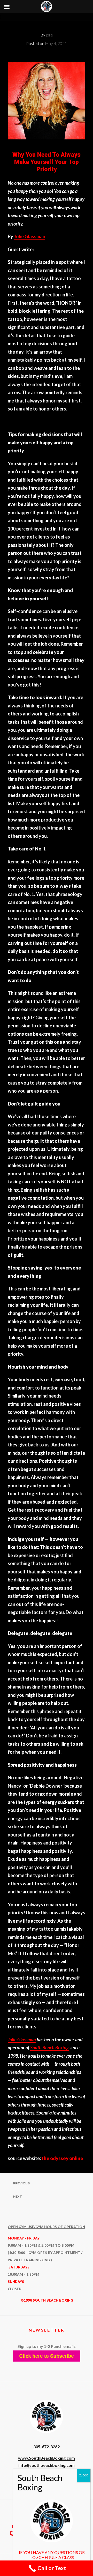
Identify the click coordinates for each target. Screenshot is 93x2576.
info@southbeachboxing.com (47, 2465)
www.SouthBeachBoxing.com (47, 2458)
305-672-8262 (47, 2447)
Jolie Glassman (30, 236)
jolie (49, 35)
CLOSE (84, 2475)
